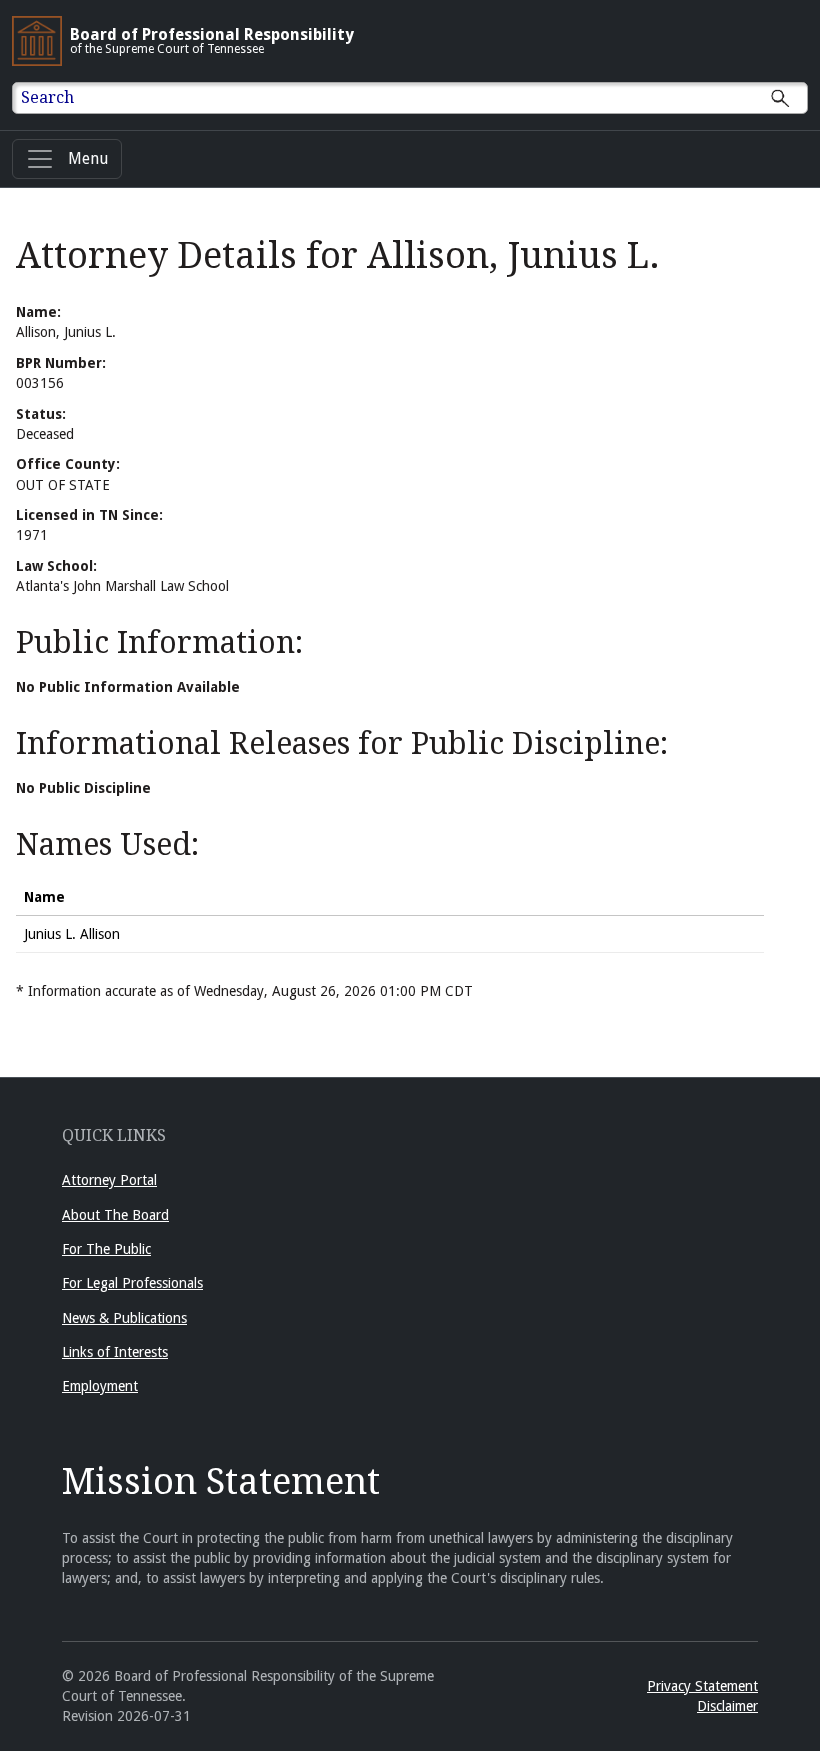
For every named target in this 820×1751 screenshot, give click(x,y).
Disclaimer (727, 1706)
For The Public (106, 1249)
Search (47, 97)
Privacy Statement (702, 1686)
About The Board (115, 1215)
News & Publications (124, 1318)
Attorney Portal (109, 1180)
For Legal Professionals (132, 1283)
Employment (100, 1386)
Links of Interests (115, 1352)
